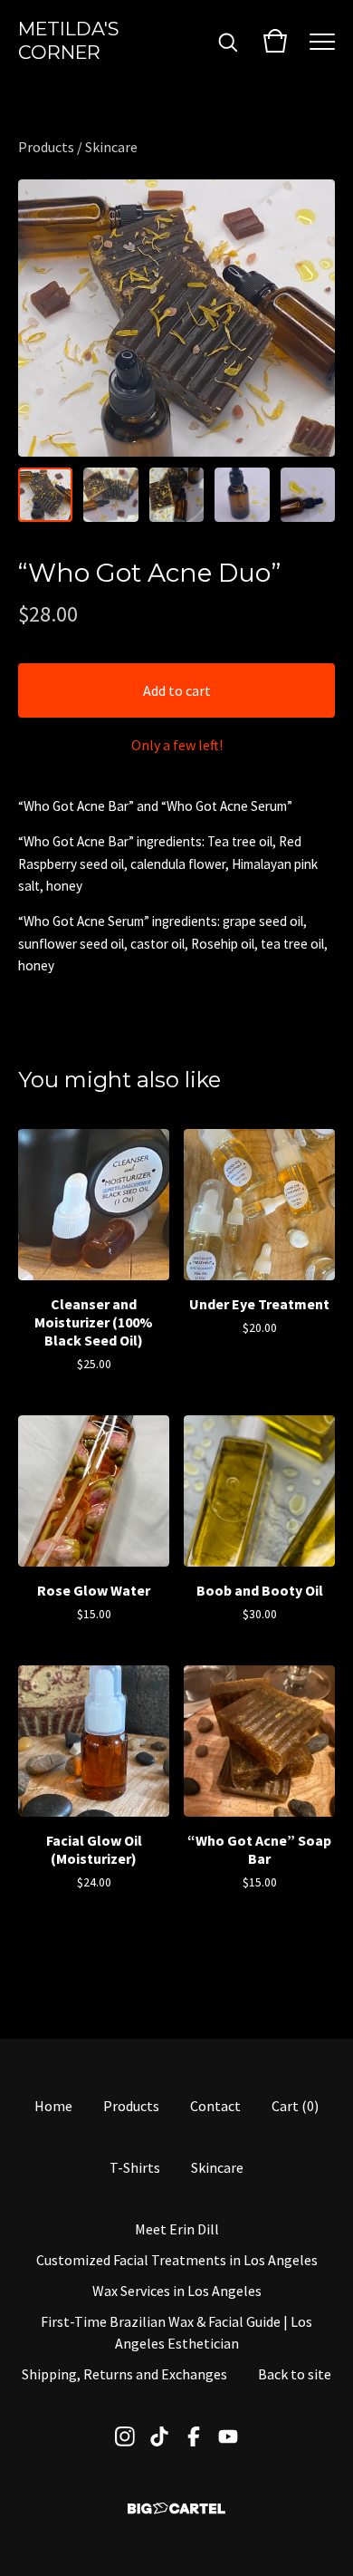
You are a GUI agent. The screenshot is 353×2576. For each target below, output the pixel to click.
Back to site (295, 2374)
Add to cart (177, 690)
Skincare (111, 147)
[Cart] (275, 41)
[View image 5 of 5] (308, 495)
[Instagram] (125, 2436)
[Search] (228, 41)
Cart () (295, 2106)
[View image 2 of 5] (110, 495)
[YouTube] (228, 2436)
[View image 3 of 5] (176, 495)
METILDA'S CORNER (68, 40)
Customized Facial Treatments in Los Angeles (177, 2260)
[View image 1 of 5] (45, 495)
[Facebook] (194, 2436)
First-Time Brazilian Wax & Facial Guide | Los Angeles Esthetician (176, 2332)
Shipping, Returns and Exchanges (124, 2374)
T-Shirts (135, 2167)
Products (46, 147)
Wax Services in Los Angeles (177, 2291)
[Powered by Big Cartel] (176, 2508)
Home (53, 2106)
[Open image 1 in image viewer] (176, 318)
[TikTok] (159, 2436)
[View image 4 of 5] (242, 495)
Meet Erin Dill (177, 2229)
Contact (215, 2106)
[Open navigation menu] (322, 41)
